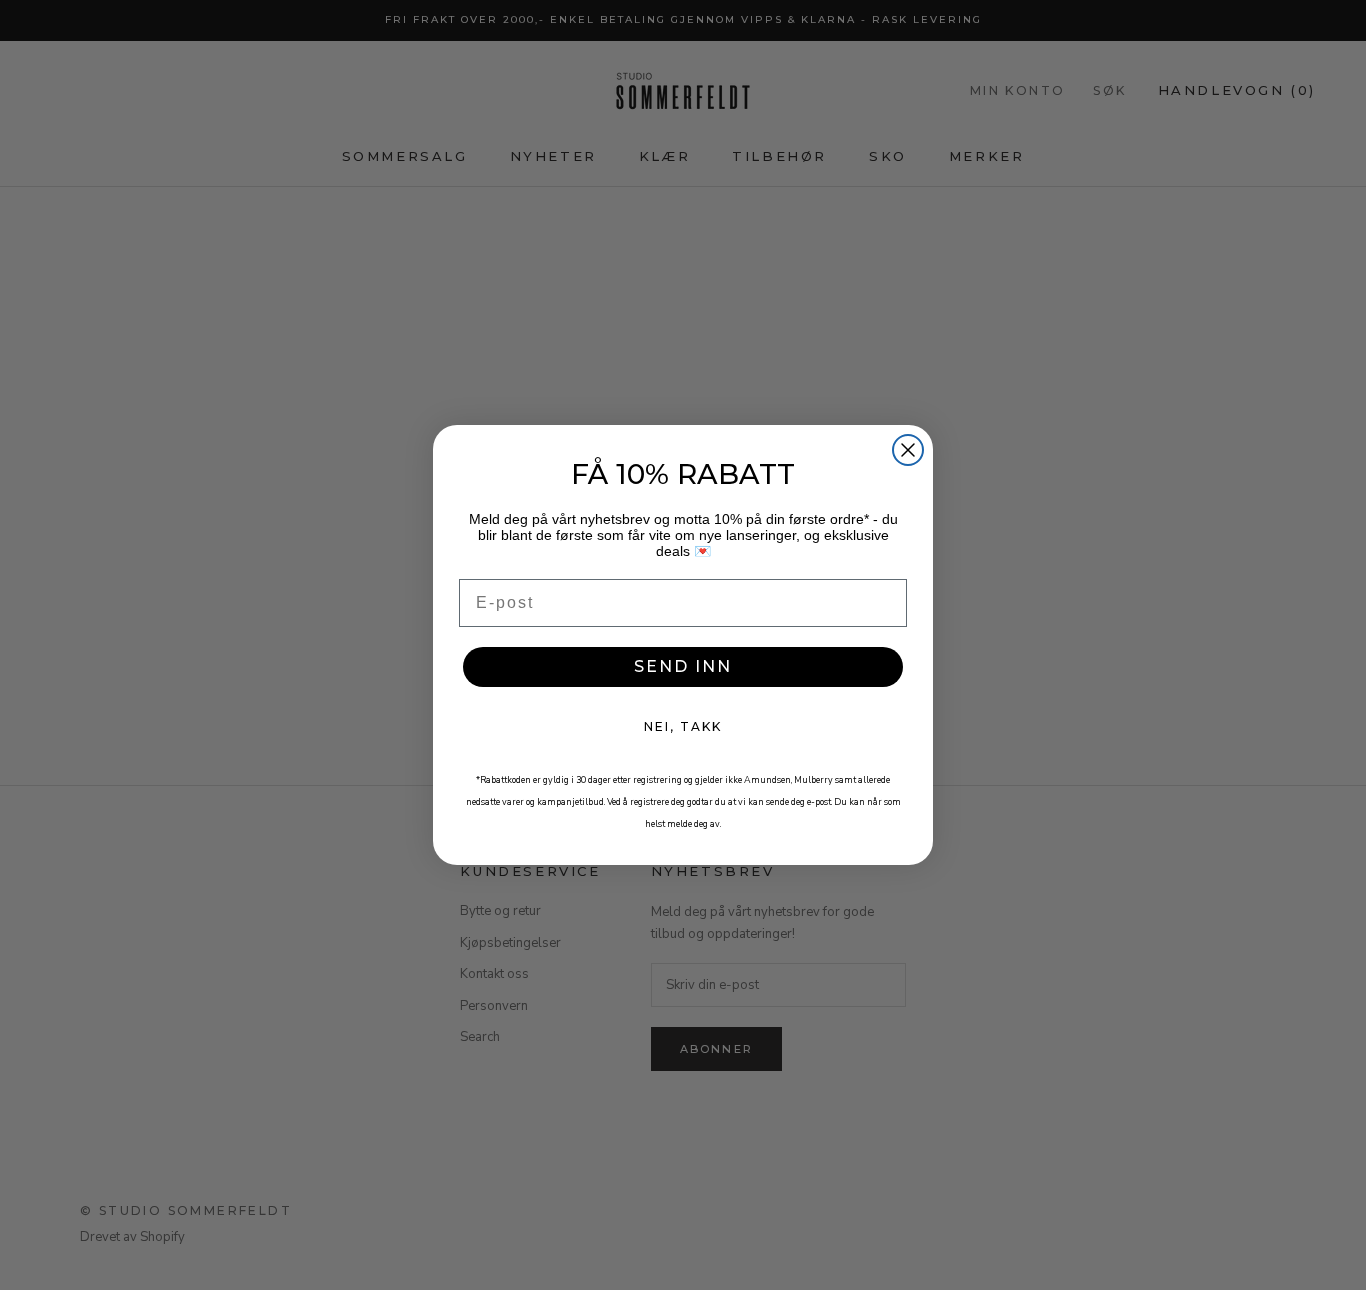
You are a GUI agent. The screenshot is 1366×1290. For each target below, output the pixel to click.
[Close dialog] (908, 450)
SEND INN (683, 666)
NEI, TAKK (683, 726)
